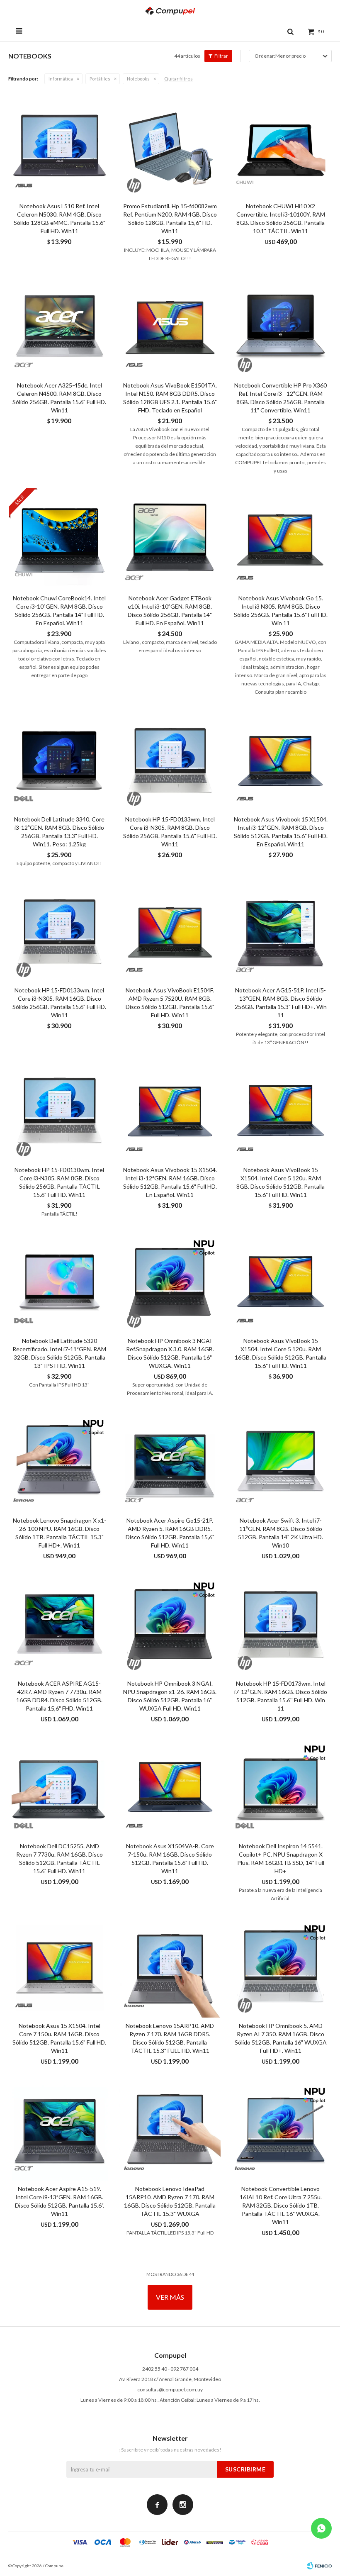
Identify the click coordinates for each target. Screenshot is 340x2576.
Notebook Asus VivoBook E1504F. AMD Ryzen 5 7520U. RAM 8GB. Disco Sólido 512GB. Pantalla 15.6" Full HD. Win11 (170, 1003)
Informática (61, 79)
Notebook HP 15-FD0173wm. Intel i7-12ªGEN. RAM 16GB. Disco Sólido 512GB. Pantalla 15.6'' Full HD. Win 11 (281, 1696)
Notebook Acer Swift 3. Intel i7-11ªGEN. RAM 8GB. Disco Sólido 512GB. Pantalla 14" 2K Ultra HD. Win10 (280, 1533)
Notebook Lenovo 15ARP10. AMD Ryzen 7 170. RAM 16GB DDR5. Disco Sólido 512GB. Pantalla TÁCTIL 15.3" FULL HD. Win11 (170, 2038)
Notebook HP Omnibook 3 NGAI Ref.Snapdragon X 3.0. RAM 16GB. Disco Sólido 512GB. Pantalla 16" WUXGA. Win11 (170, 1353)
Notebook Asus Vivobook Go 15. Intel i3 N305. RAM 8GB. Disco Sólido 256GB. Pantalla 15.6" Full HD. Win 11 (281, 610)
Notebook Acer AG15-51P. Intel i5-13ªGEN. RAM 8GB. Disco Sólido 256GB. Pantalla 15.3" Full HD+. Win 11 (281, 1003)
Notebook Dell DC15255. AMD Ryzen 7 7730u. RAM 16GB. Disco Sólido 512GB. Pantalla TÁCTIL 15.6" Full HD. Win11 (59, 1858)
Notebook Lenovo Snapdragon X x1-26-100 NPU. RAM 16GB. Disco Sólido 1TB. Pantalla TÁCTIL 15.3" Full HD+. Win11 (59, 1533)
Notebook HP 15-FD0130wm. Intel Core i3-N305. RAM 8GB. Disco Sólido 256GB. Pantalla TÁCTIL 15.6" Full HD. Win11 (59, 1182)
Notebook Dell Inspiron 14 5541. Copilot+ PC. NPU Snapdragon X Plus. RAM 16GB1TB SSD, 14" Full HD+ (281, 1858)
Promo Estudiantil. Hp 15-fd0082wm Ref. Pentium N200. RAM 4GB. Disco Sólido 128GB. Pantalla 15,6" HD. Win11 (170, 218)
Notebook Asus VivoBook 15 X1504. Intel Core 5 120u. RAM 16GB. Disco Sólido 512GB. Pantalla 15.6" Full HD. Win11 (280, 1353)
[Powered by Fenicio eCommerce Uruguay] (319, 2566)
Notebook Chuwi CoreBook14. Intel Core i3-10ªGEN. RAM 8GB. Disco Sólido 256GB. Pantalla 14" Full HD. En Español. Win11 (59, 610)
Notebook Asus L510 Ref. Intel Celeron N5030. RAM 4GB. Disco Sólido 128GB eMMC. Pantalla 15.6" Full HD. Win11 (59, 218)
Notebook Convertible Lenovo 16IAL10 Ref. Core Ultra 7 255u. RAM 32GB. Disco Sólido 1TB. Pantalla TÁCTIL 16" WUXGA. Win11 (281, 2205)
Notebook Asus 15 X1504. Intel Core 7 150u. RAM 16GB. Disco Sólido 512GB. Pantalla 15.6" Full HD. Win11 (59, 2038)
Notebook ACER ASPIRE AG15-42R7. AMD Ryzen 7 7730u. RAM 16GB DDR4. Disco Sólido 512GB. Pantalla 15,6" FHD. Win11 (59, 1696)
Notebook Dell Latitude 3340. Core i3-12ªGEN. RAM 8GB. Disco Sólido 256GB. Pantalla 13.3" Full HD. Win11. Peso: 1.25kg (59, 832)
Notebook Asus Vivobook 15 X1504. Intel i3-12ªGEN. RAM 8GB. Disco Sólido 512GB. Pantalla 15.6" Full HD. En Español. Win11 (281, 832)
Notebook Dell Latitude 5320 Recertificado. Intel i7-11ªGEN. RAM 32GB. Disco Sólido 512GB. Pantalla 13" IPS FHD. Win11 (59, 1353)
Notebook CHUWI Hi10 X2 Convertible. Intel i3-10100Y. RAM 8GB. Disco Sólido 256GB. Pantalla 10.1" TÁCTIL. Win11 (281, 218)
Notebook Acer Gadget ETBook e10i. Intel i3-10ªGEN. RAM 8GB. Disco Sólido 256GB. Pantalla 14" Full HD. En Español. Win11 (170, 610)
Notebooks (138, 79)
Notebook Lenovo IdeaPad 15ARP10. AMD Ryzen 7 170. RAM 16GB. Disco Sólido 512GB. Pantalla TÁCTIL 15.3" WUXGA (170, 2201)
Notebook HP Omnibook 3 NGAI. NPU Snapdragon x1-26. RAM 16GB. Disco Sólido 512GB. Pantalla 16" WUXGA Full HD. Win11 (170, 1696)
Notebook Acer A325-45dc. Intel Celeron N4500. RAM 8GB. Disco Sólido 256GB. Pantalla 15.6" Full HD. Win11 (59, 398)
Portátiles (100, 79)
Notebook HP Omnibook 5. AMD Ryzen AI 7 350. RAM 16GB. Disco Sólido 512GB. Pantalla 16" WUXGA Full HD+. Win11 (281, 2038)
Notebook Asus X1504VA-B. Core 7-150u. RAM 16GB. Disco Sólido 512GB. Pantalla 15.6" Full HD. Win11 (170, 1858)
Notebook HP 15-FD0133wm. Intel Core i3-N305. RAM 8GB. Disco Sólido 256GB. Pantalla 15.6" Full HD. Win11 (170, 832)
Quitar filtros (178, 79)
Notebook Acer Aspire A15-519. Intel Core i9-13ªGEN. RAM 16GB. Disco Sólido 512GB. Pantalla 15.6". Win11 (59, 2201)
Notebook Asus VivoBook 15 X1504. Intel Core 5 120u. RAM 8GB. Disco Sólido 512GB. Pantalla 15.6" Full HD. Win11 (280, 1182)
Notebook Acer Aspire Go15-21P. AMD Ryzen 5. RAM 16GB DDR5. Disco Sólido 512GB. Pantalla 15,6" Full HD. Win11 (170, 1533)
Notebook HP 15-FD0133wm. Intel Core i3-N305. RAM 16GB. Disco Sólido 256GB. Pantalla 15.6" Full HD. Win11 (59, 1003)
